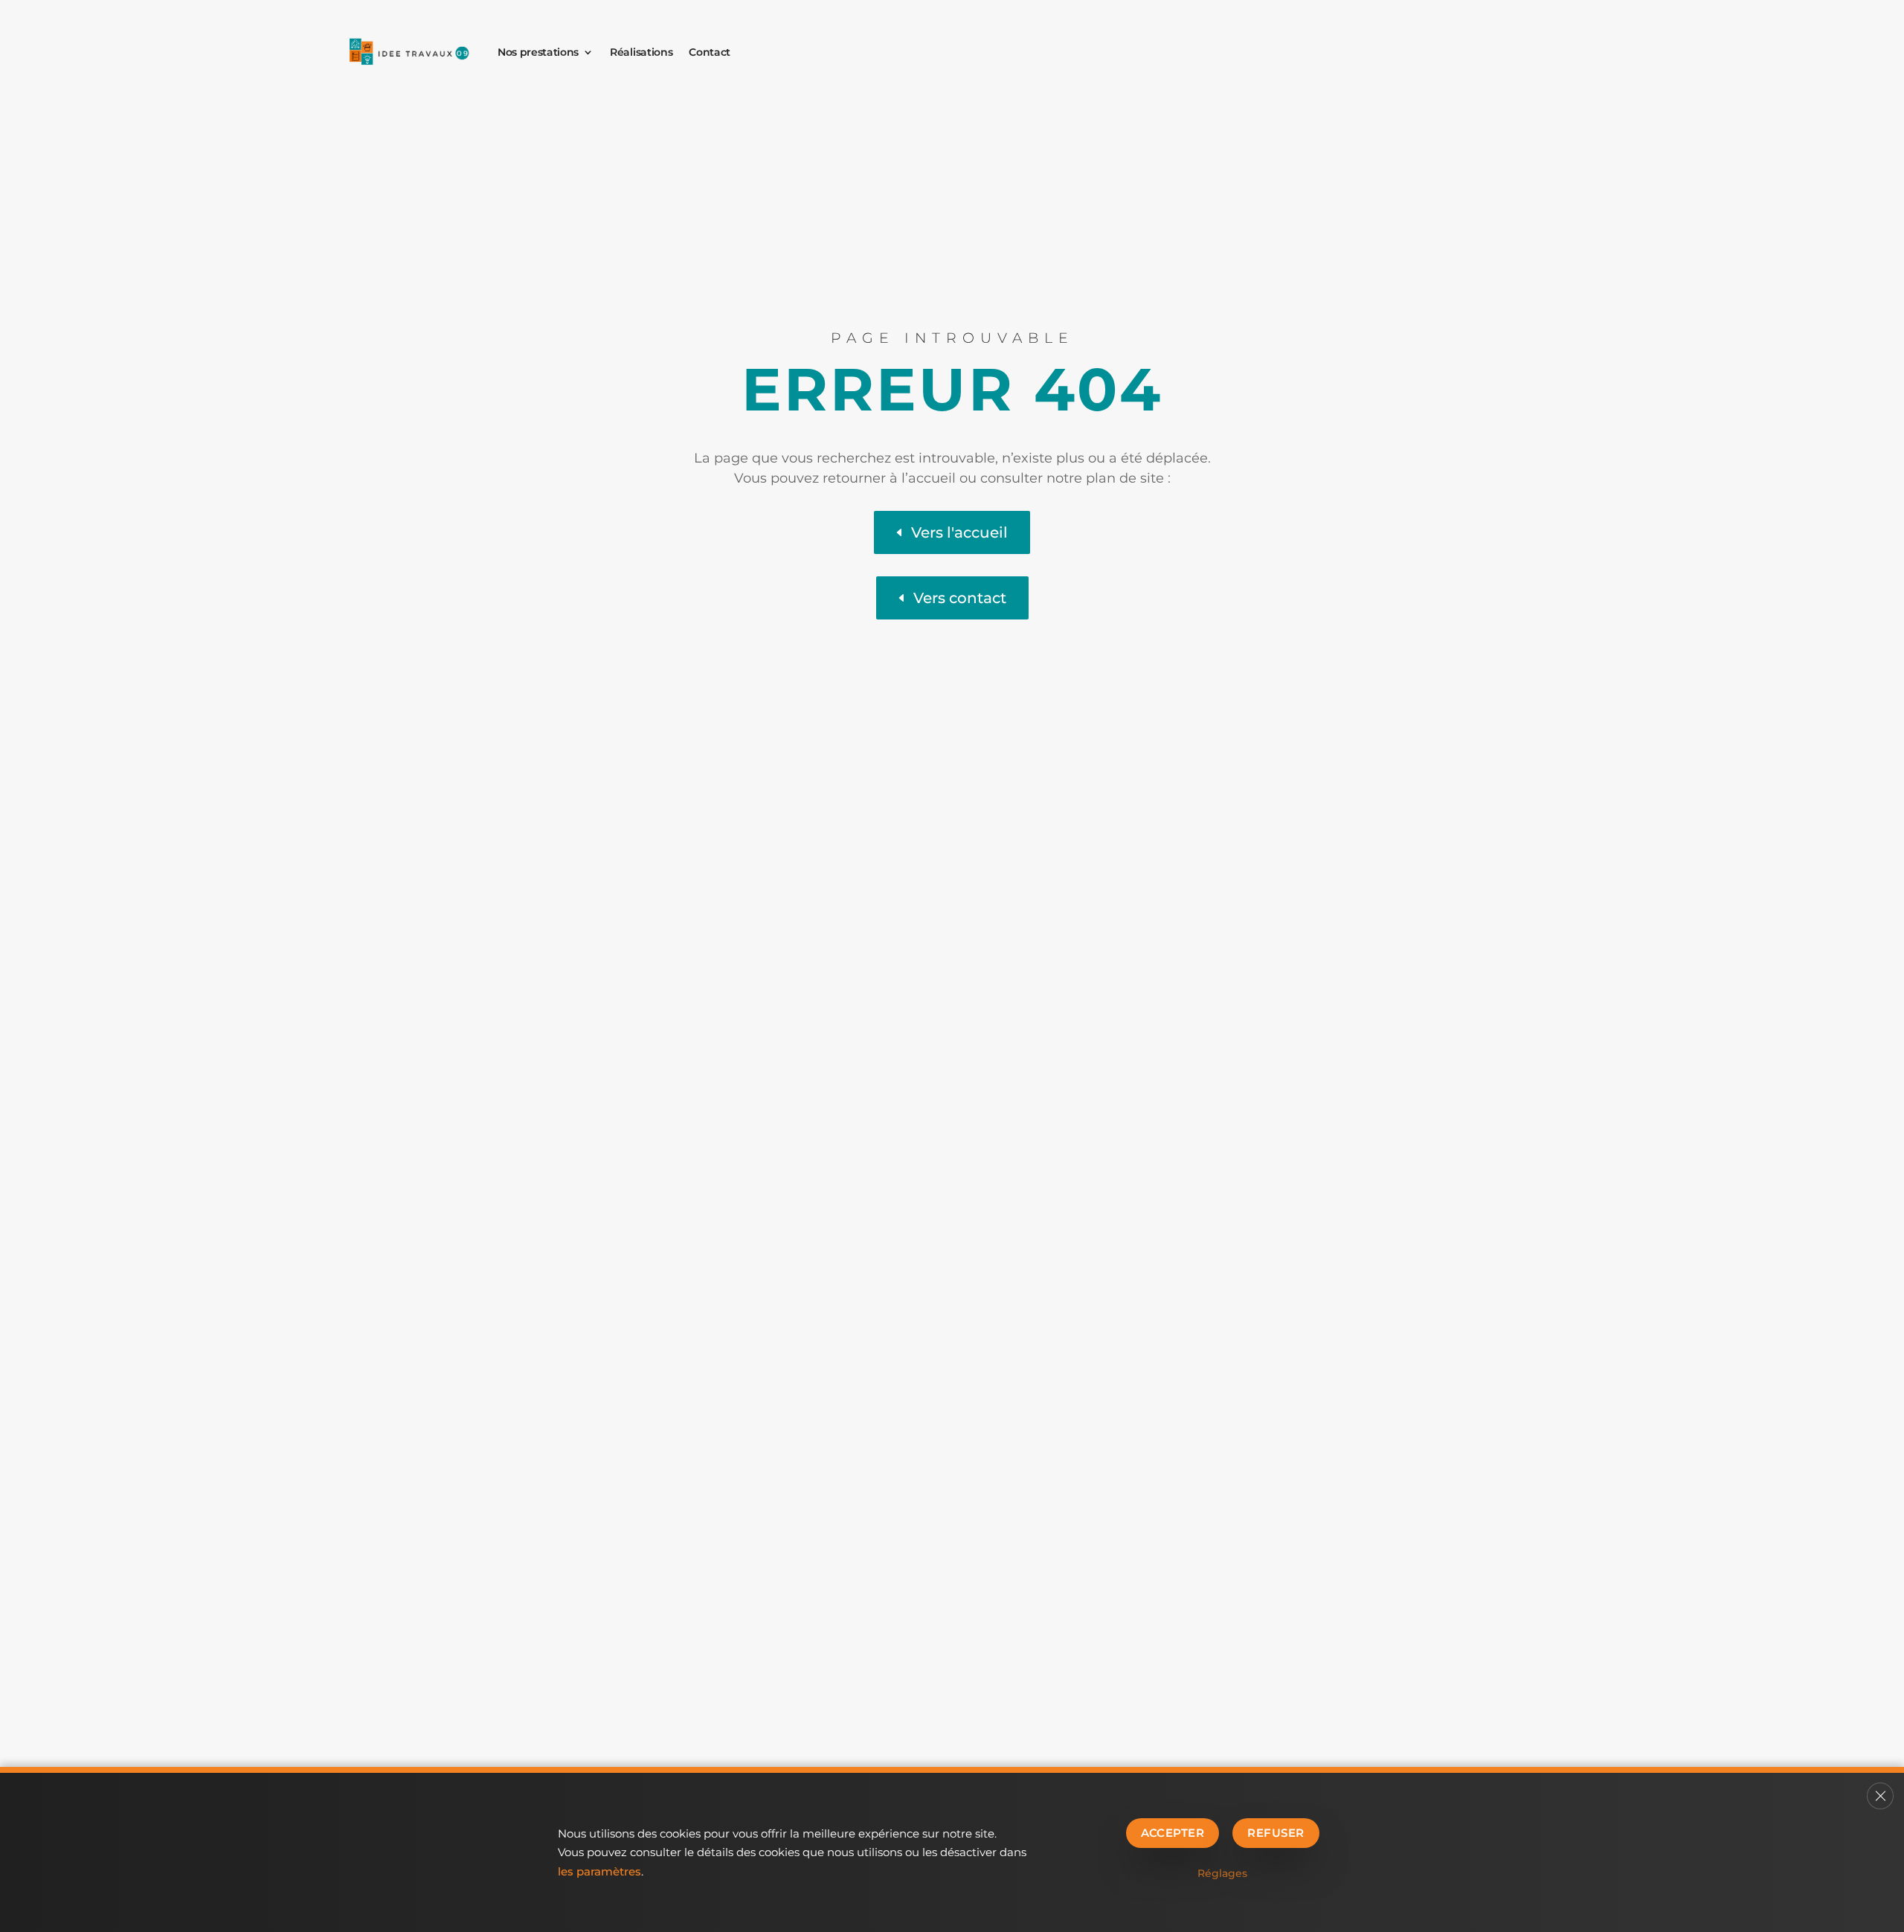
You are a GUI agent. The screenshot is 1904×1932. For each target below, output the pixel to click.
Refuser (1276, 1833)
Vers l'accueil (959, 532)
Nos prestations (538, 52)
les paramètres (599, 1871)
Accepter (1173, 1833)
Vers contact (960, 598)
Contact (710, 52)
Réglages (1222, 1873)
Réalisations (641, 52)
